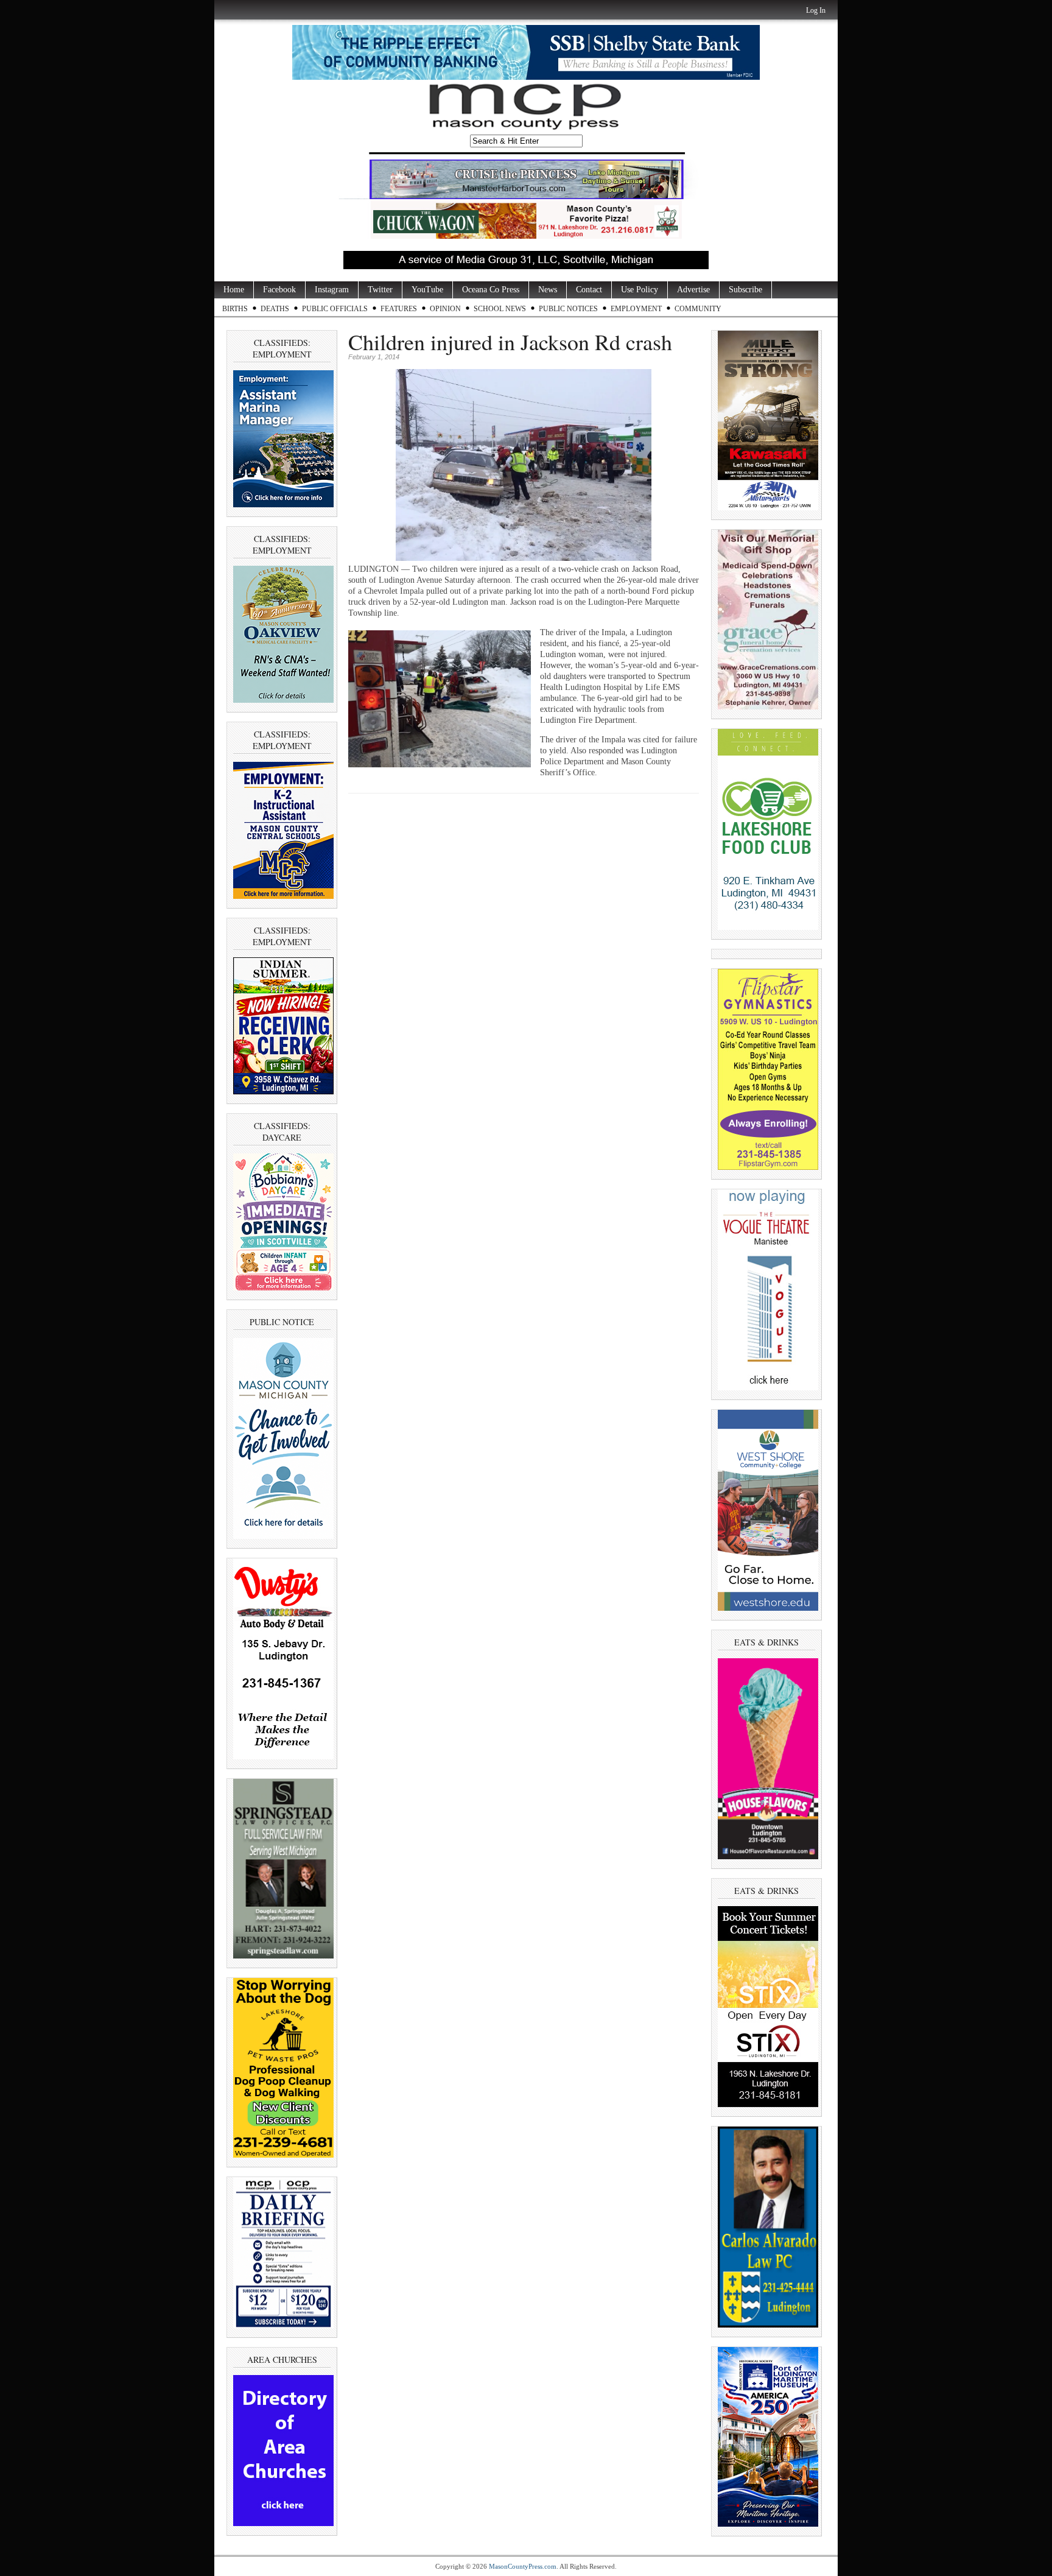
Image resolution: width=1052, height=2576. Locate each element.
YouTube (427, 290)
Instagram (332, 290)
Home (234, 290)
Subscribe (745, 290)
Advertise (693, 290)
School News (500, 309)
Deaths (275, 309)
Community (698, 309)
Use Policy (640, 290)
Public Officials (335, 309)
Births (235, 309)
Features (399, 309)
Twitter (380, 290)
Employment (636, 309)
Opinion (445, 309)
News (548, 290)
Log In (816, 10)
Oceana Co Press (491, 290)
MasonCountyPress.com (523, 2566)
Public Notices (568, 309)
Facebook (279, 290)
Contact (589, 290)
